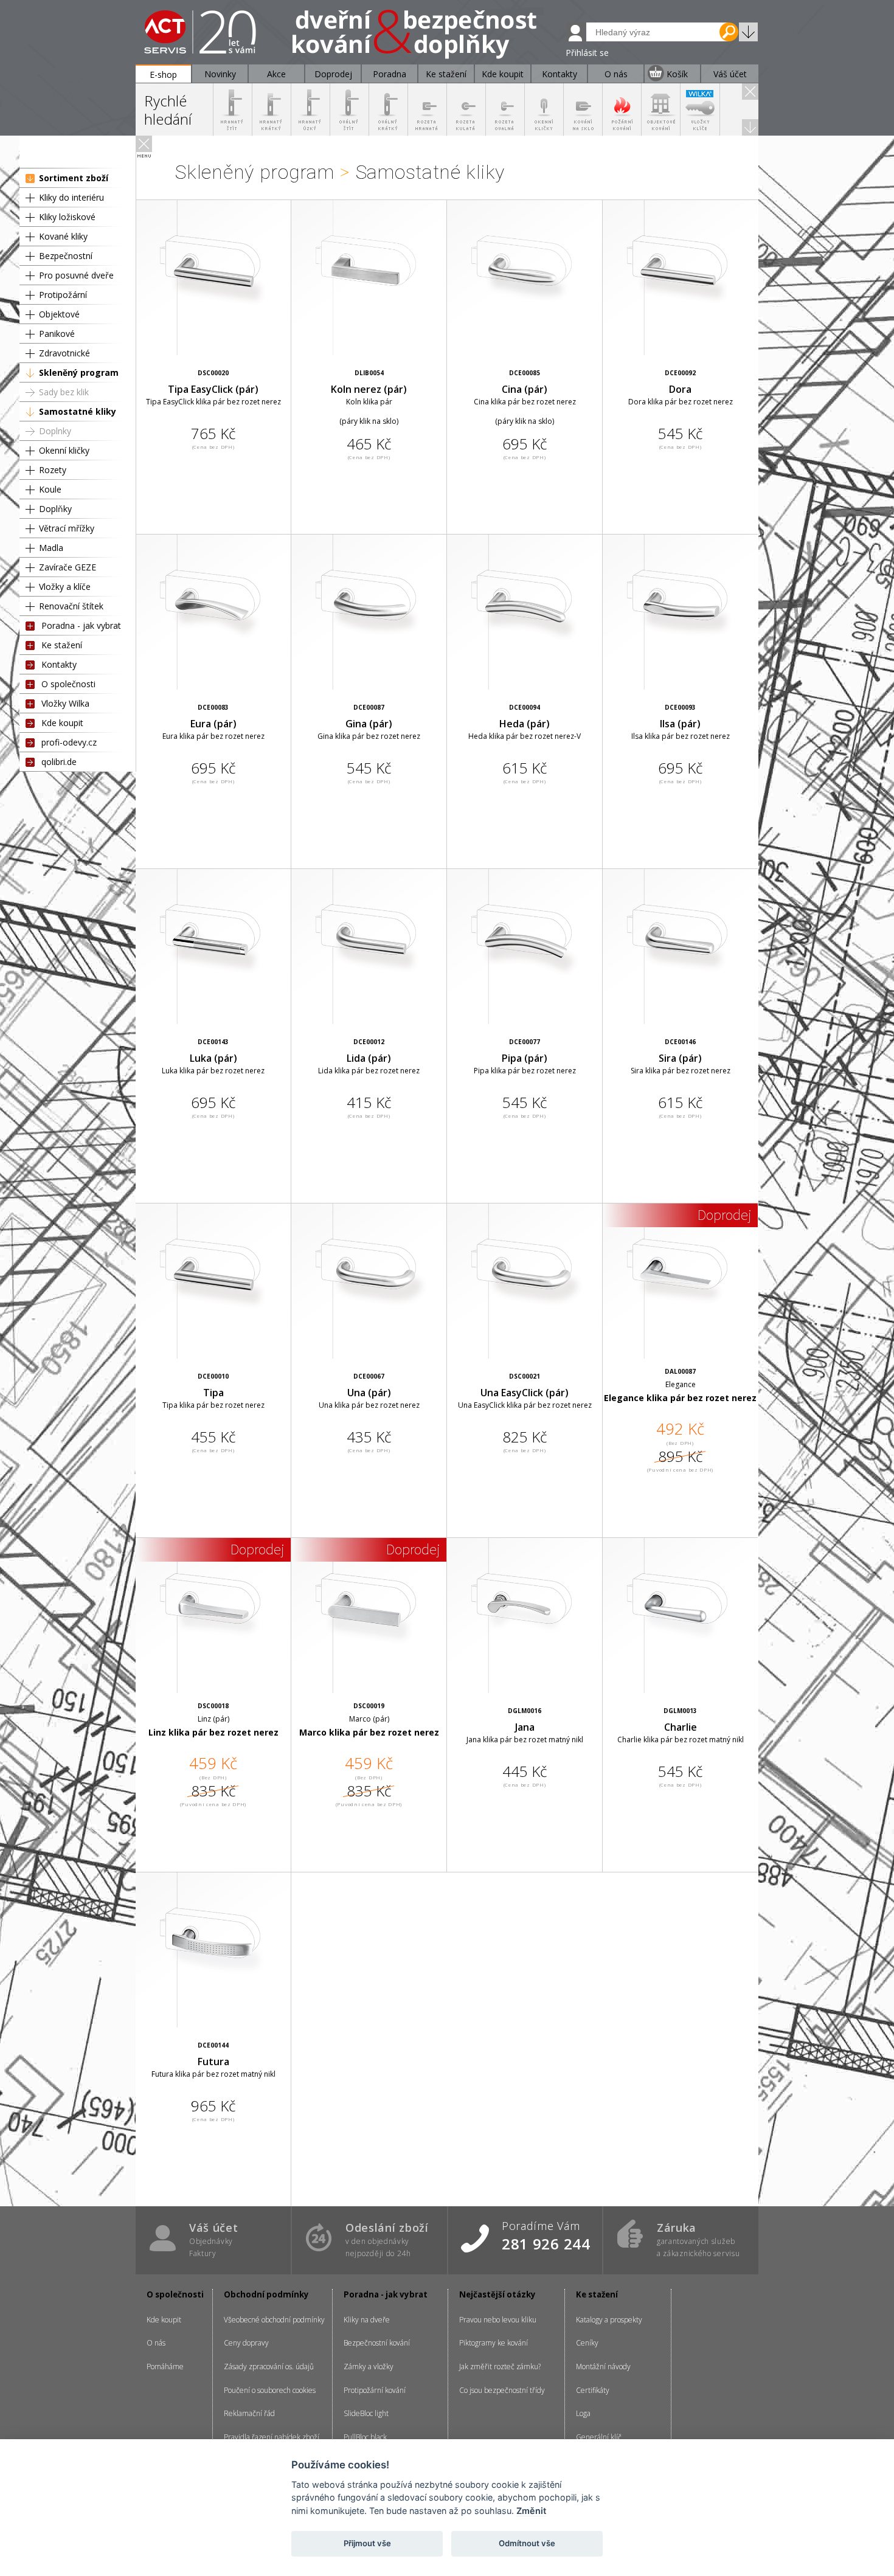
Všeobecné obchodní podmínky (274, 2320)
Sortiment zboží (74, 178)
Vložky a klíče (65, 587)
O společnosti (68, 684)
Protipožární (63, 295)
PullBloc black (365, 2437)
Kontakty (59, 664)
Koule (50, 489)
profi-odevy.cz (69, 742)
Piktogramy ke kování (494, 2343)
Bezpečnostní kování (377, 2343)
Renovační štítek (71, 606)
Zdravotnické (64, 353)
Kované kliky (63, 236)
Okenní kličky (64, 450)
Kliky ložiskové (67, 217)
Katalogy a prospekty (609, 2320)
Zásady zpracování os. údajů (269, 2367)
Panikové (57, 334)
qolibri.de (59, 762)
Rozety (53, 470)
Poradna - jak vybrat (81, 625)
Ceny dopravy (246, 2343)
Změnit (531, 2511)
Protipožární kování (375, 2390)
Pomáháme (165, 2367)
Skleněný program (79, 372)
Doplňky (55, 509)
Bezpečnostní (66, 256)
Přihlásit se (587, 53)
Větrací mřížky (67, 528)
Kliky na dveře (367, 2320)
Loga (583, 2413)
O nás (156, 2343)
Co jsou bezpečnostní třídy (502, 2390)
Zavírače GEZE (68, 567)
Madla (51, 548)
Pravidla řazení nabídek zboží (272, 2437)
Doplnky (55, 431)
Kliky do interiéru (71, 197)
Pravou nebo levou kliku (498, 2320)
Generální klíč (599, 2437)
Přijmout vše (367, 2543)
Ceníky (587, 2343)
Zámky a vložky (369, 2367)
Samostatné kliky (78, 411)
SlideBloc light (366, 2413)
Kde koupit (62, 723)
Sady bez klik (64, 392)
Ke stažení (62, 645)
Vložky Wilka (65, 703)
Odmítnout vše (527, 2543)
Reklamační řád (249, 2413)
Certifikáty (593, 2390)
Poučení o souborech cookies (270, 2390)
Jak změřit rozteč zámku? (500, 2367)
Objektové (59, 314)
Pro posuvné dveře (76, 275)
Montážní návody (603, 2367)
